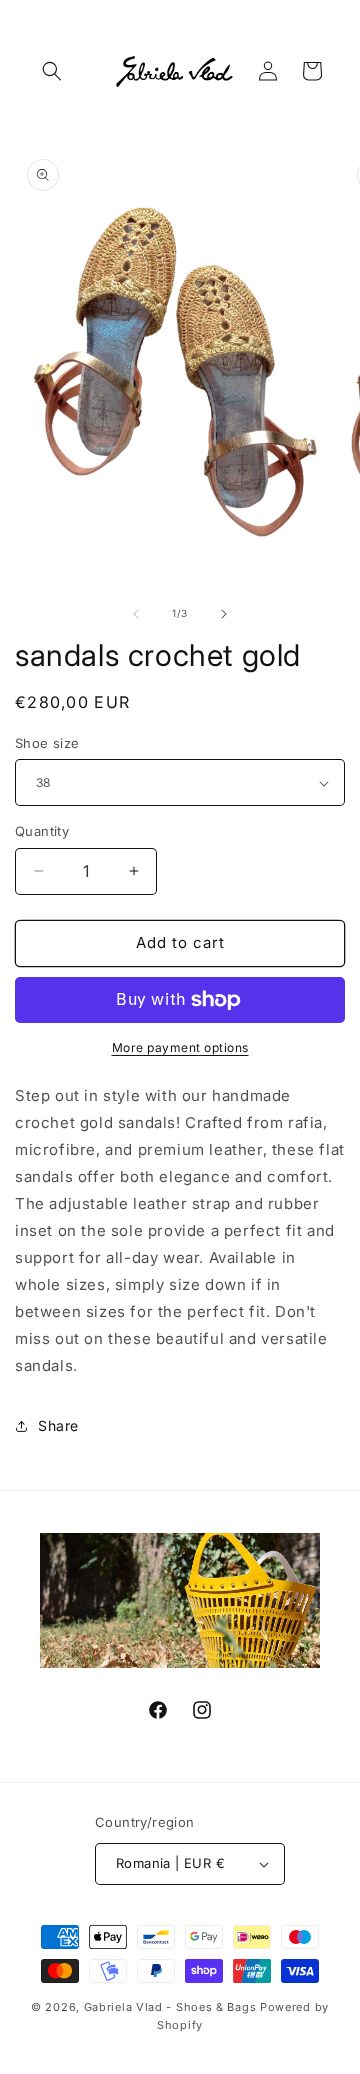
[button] (52, 71)
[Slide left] (136, 614)
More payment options (180, 1047)
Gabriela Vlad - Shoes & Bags (170, 2007)
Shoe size (47, 743)
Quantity (42, 831)
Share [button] (58, 1425)
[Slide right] (224, 614)
